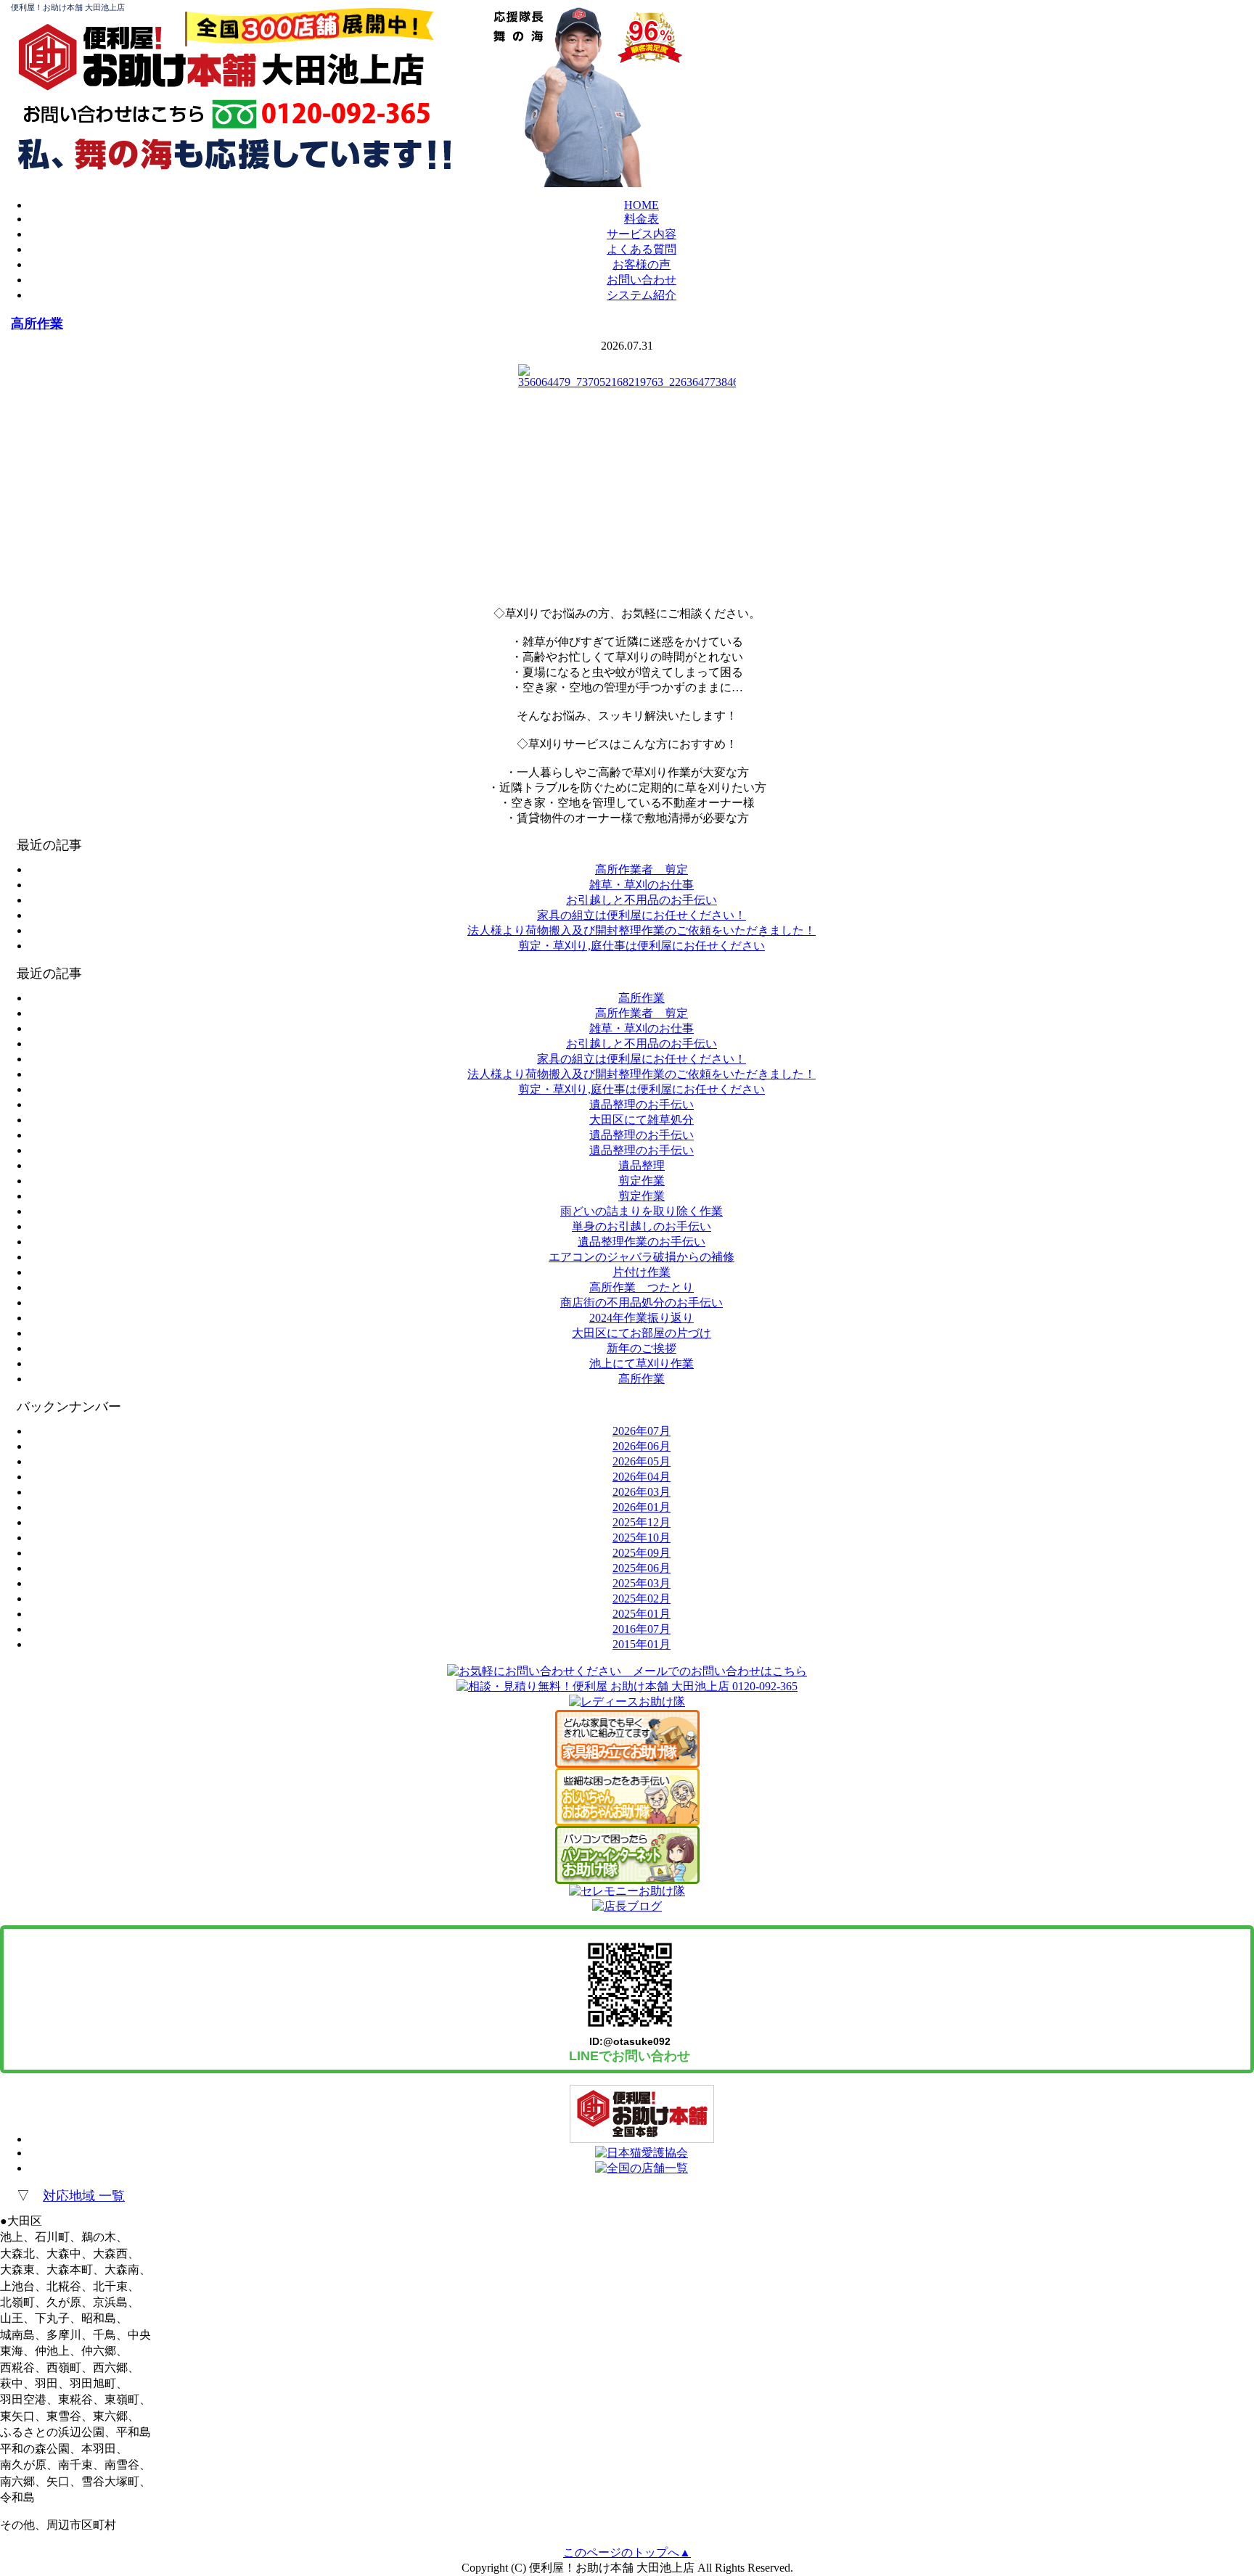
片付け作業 (642, 1272)
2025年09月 (642, 1553)
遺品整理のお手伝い (642, 1104)
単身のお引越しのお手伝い (642, 1226)
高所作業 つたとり (642, 1287)
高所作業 (37, 324)
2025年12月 (642, 1522)
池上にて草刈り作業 (642, 1363)
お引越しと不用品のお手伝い (642, 900)
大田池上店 (343, 69)
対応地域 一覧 (84, 2196)
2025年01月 (642, 1614)
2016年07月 (642, 1629)
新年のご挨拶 (642, 1348)
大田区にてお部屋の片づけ (642, 1333)
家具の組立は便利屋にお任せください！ (642, 915)
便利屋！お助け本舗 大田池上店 (68, 7)
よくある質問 (642, 249)
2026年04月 (642, 1477)
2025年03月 (642, 1583)
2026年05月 (642, 1461)
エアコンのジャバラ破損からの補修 (642, 1257)
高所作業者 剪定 (642, 869)
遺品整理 (642, 1165)
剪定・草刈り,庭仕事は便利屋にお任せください (642, 946)
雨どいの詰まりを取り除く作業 (642, 1211)
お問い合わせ (642, 280)
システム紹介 (642, 295)
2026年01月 (642, 1507)
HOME (642, 205)
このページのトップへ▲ (627, 2552)
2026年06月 (642, 1446)
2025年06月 (642, 1568)
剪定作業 (642, 1181)
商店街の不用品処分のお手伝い (642, 1303)
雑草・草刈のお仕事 (642, 885)
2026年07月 (642, 1431)
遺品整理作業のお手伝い (642, 1242)
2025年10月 (642, 1538)
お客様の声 (642, 264)
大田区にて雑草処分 (642, 1120)
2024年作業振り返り (642, 1318)
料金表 (642, 219)
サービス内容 (642, 234)
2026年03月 (642, 1492)
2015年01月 (642, 1644)
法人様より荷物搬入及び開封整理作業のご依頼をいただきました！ (642, 930)
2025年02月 (642, 1598)
